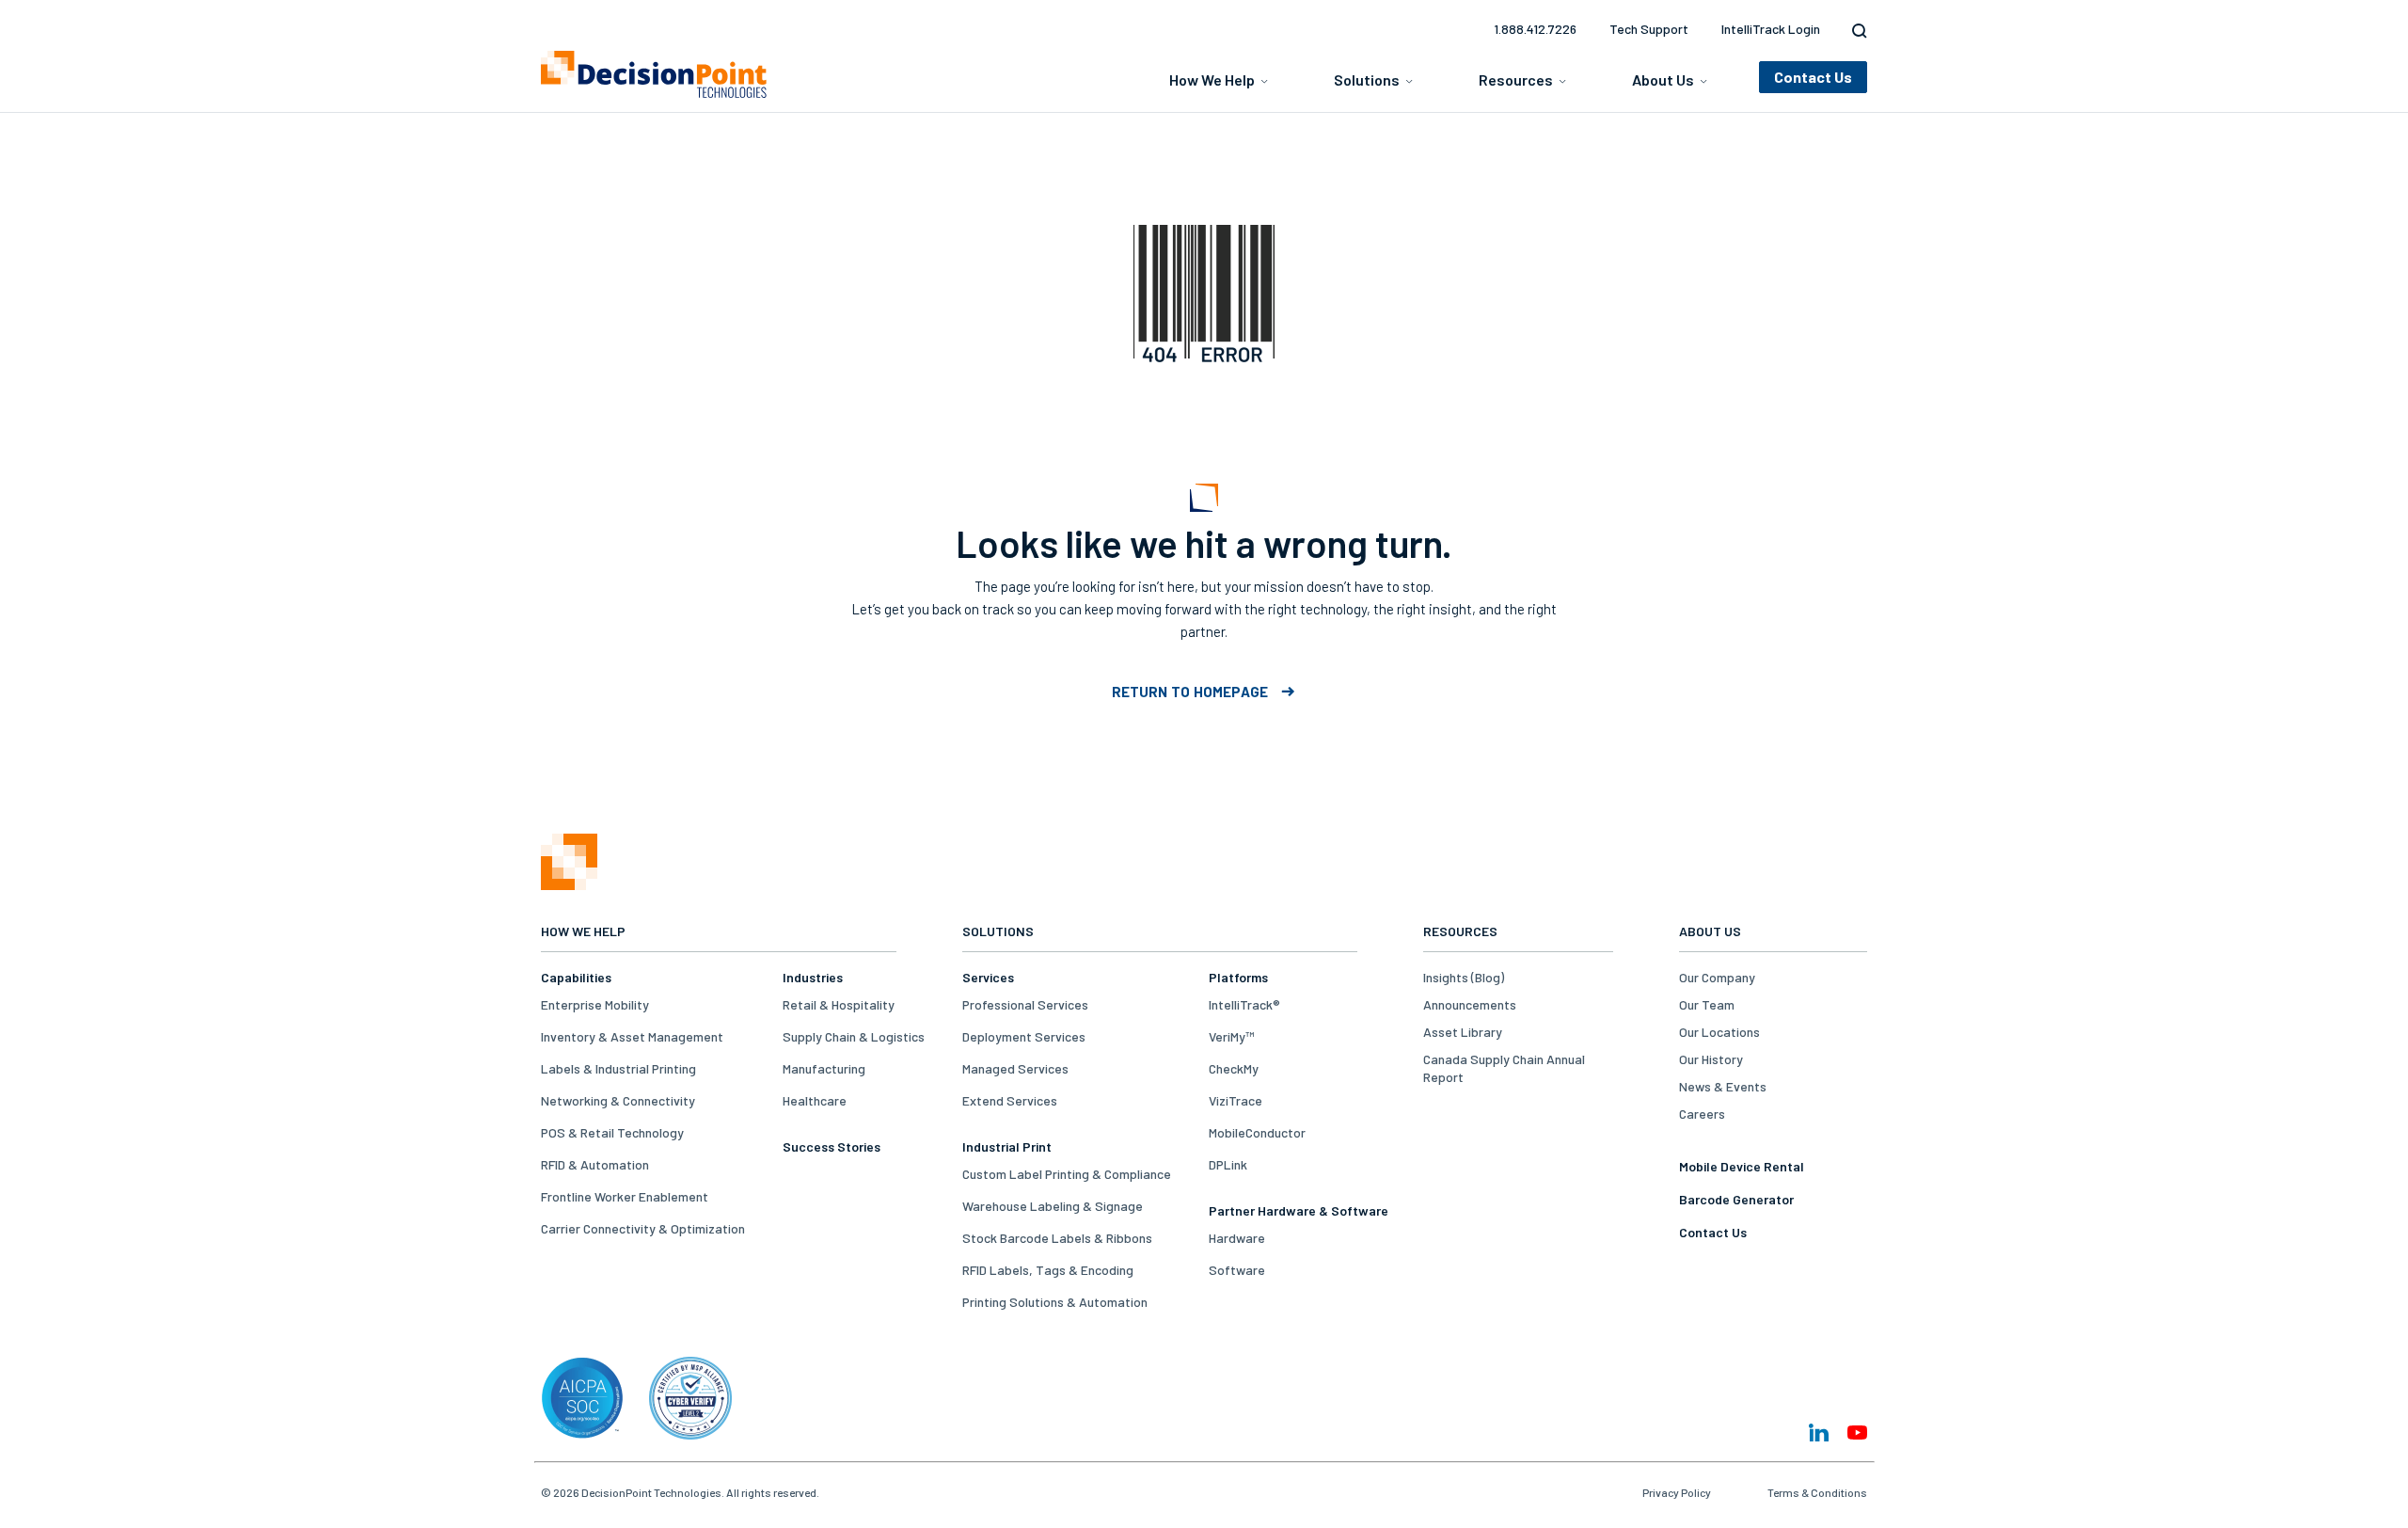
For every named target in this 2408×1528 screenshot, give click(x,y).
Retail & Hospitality (839, 1004)
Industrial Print (1007, 1146)
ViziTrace (1236, 1100)
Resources (1516, 80)
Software (1237, 1270)
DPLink (1228, 1164)
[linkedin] (1819, 1432)
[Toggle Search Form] (1855, 31)
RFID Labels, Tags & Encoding (1048, 1270)
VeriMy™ (1231, 1036)
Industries (813, 977)
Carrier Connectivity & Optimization (643, 1228)
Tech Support (1649, 29)
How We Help (1212, 80)
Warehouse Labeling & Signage (1053, 1206)
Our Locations (1719, 1032)
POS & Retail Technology (612, 1132)
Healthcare (815, 1100)
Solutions (1367, 80)
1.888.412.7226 (1535, 29)
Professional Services (1025, 1004)
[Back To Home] (654, 74)
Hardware (1237, 1238)
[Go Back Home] (569, 885)
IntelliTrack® (1244, 1004)
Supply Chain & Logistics (854, 1036)
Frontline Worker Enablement (625, 1196)
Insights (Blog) (1464, 977)
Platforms (1238, 977)
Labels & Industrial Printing (618, 1068)
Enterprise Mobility (595, 1004)
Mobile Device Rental (1742, 1166)
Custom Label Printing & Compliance (1067, 1174)
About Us (1663, 80)
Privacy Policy (1677, 1492)
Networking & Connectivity (618, 1100)
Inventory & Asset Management (632, 1036)
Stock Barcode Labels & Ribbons (1057, 1238)
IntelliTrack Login (1771, 29)
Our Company (1717, 977)
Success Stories (832, 1146)
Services (988, 977)
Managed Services (1015, 1068)
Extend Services (1010, 1100)
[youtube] (1857, 1432)
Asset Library (1463, 1032)
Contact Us (1713, 1232)
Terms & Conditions (1817, 1492)
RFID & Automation (595, 1164)
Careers (1702, 1114)
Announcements (1470, 1004)
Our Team (1707, 1004)
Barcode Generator (1736, 1199)
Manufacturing (824, 1068)
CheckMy (1234, 1068)
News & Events (1723, 1086)
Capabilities (576, 977)
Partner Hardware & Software (1299, 1210)
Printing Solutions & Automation (1055, 1302)
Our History (1711, 1059)
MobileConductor (1257, 1132)
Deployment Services (1024, 1036)
